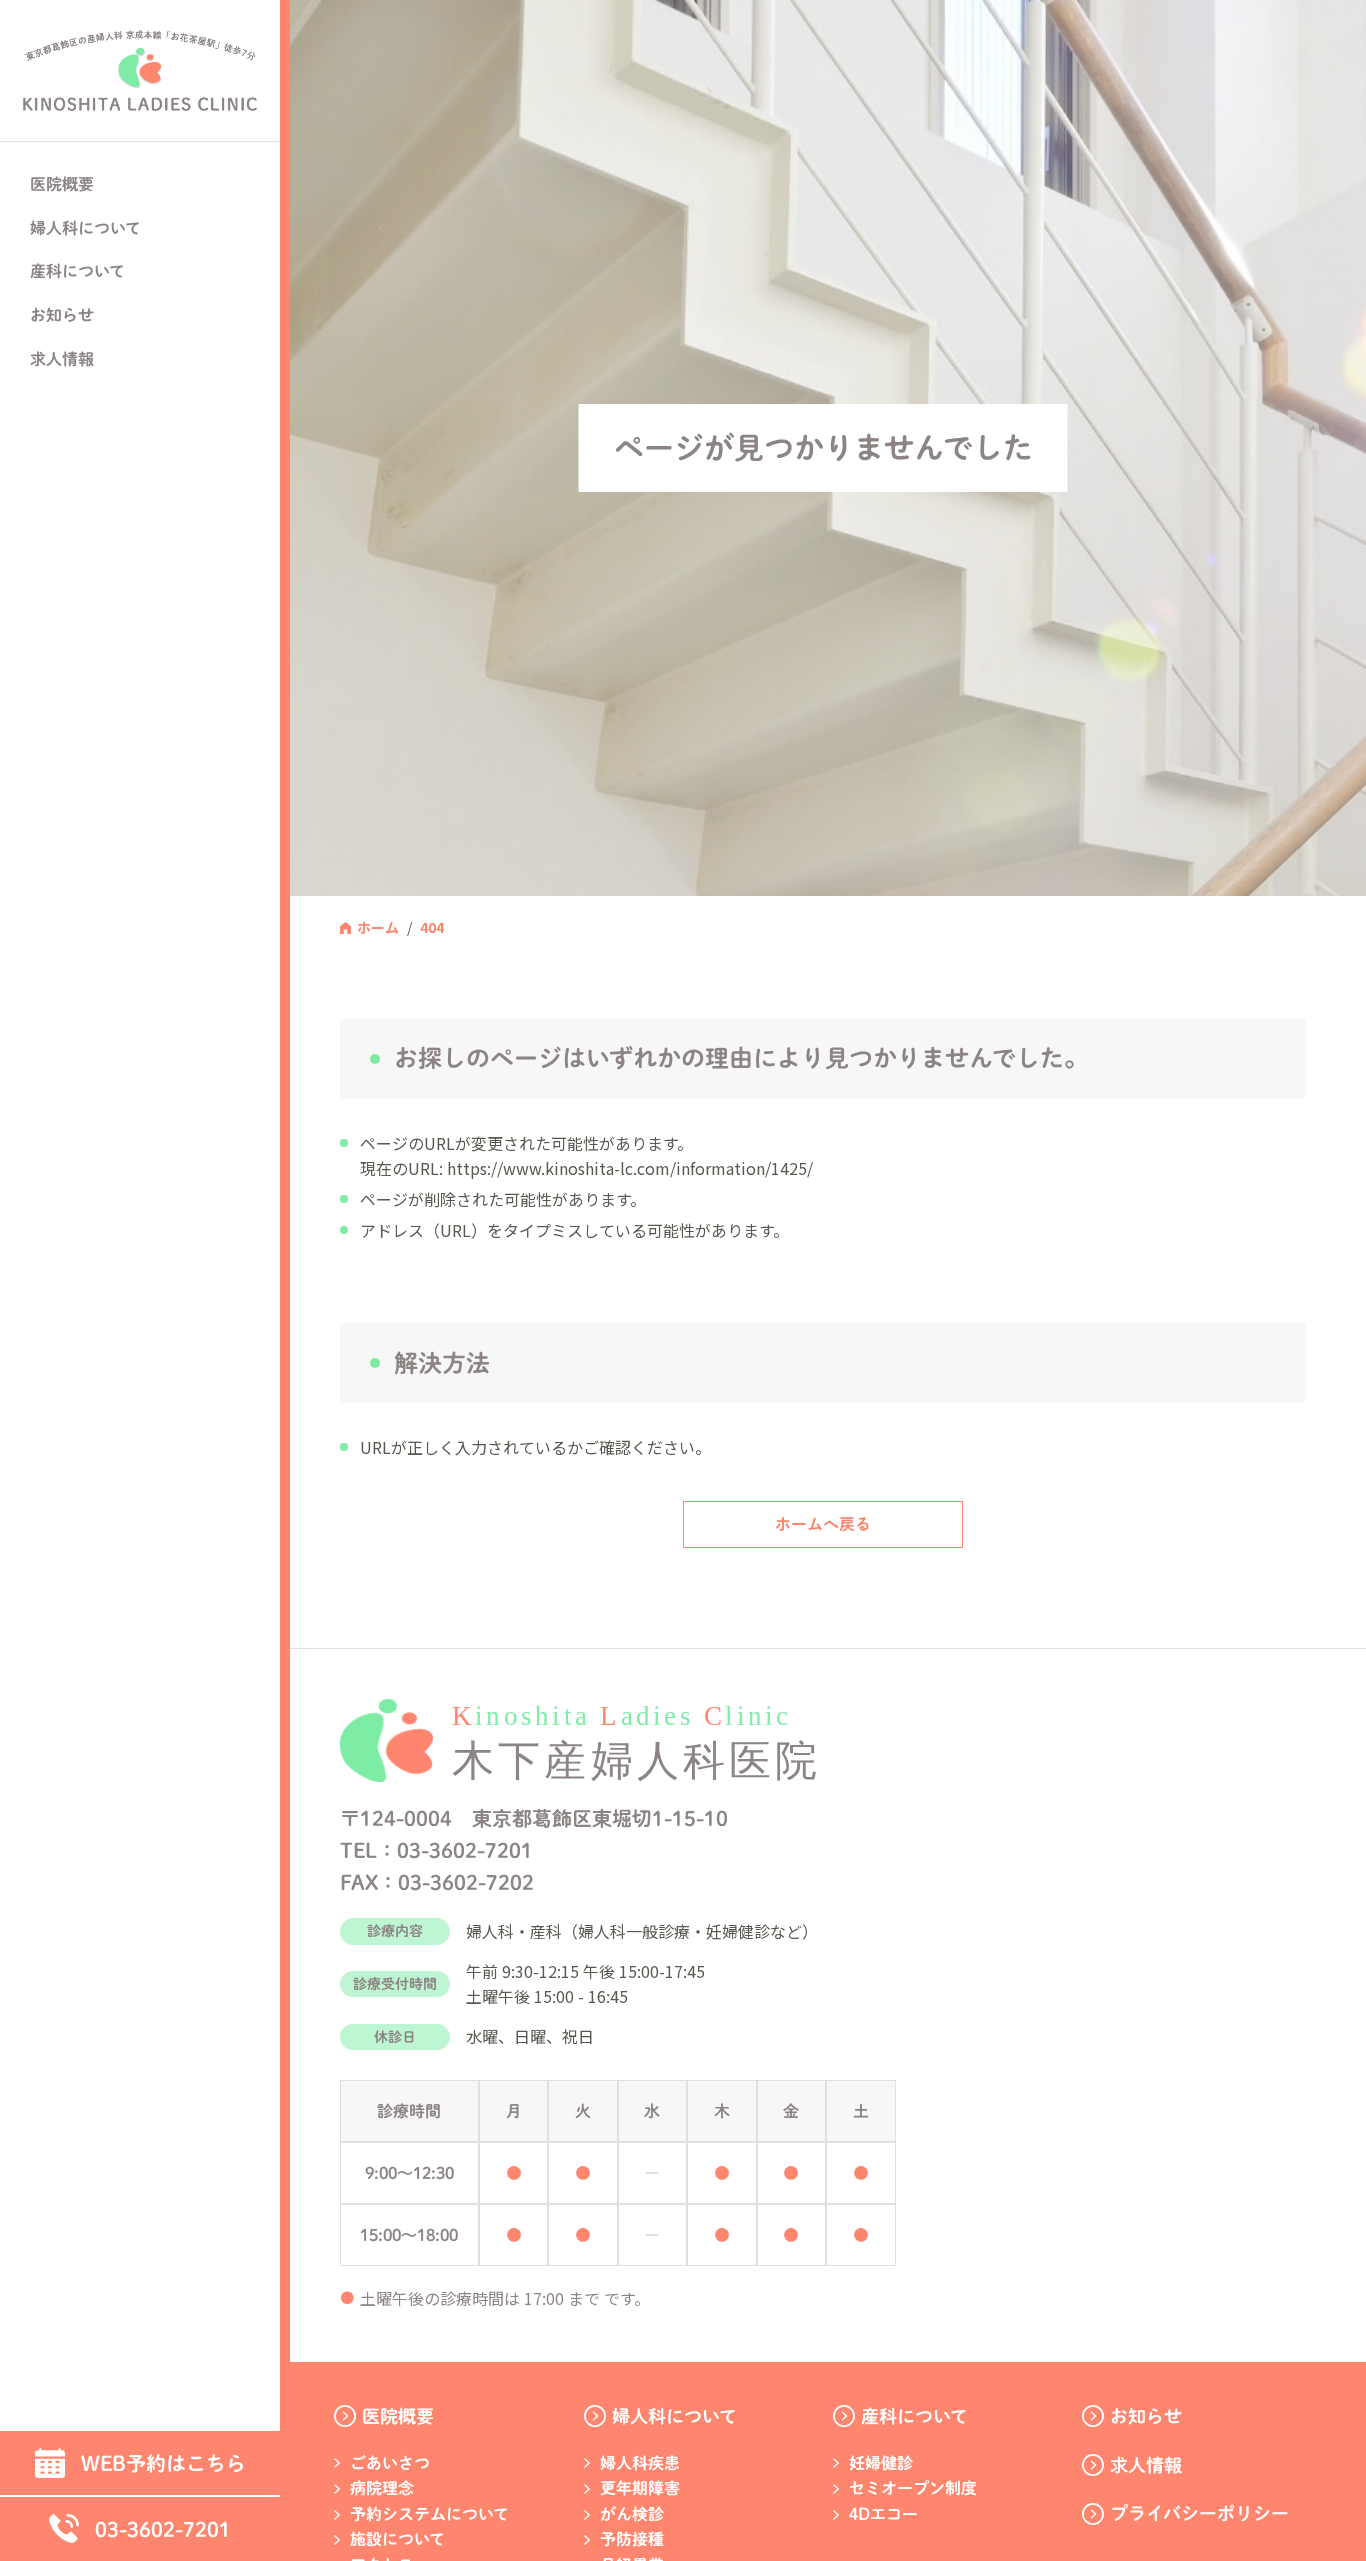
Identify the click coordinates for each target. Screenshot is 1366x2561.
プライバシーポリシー (1199, 2513)
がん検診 (632, 2514)
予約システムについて (429, 2514)
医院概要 (398, 2416)
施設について (397, 2539)
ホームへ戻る (823, 1524)
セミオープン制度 (913, 2488)
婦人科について (674, 2416)
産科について (914, 2416)
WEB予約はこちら (163, 2463)
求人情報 (62, 359)
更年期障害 (640, 2488)
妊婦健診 (881, 2463)
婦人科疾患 (640, 2463)
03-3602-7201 (163, 2529)
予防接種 (632, 2539)
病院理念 (382, 2488)
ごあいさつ (390, 2463)
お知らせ (62, 315)
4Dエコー (883, 2514)
